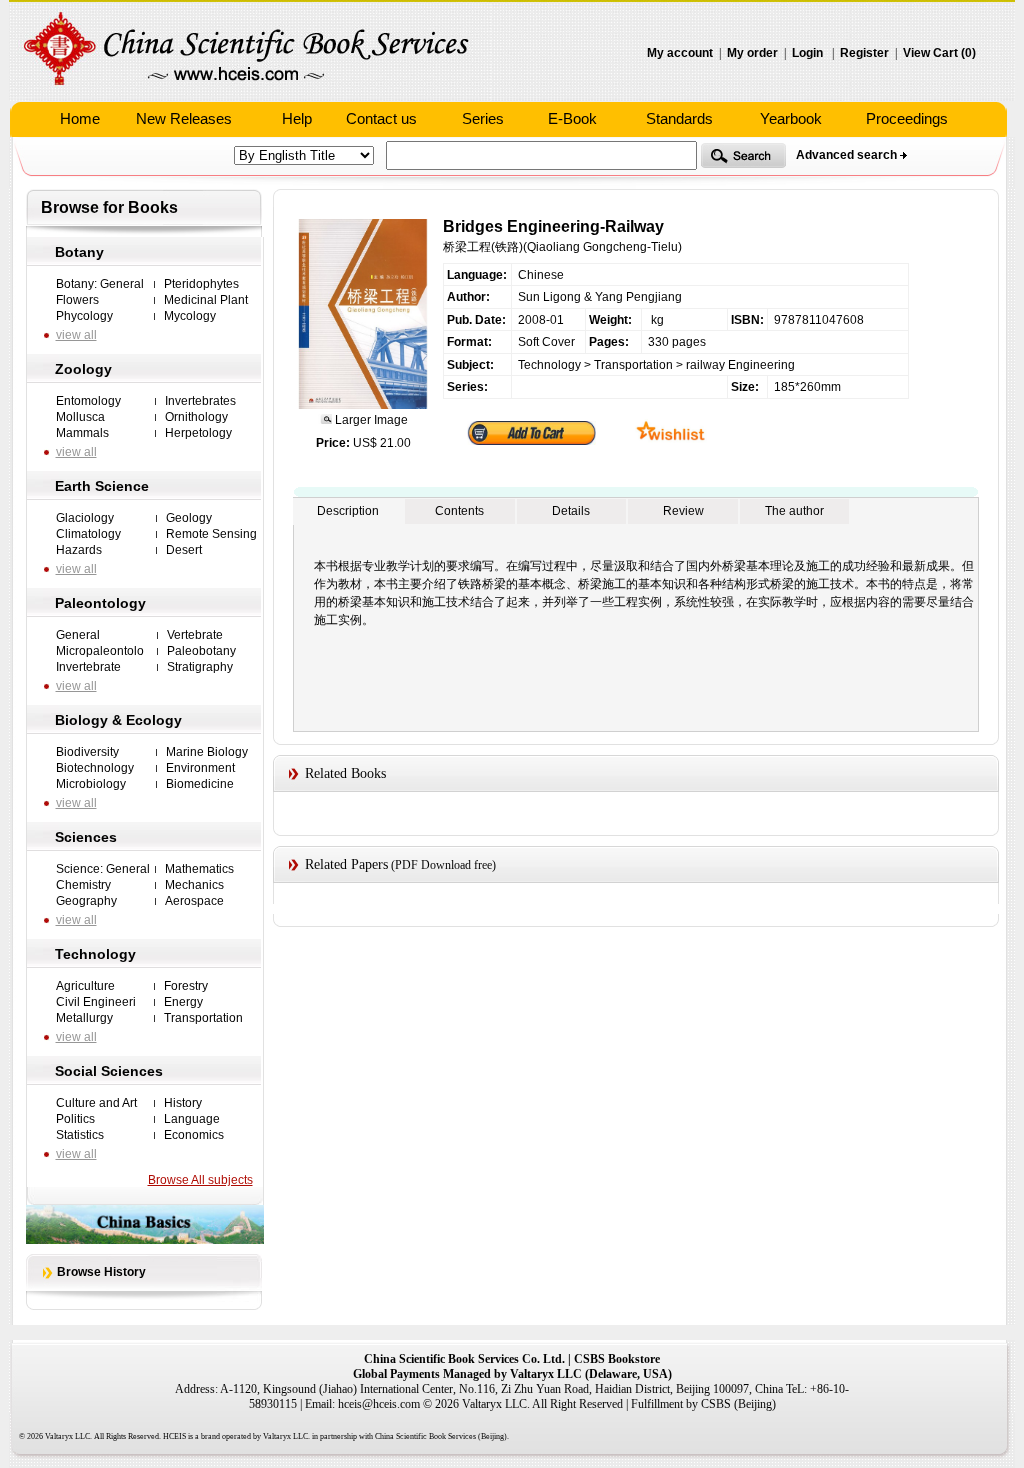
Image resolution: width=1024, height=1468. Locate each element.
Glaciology (85, 518)
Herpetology (198, 433)
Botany (79, 252)
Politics (75, 1119)
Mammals (82, 433)
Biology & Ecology (118, 720)
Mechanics (194, 885)
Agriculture (85, 986)
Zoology (83, 369)
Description (348, 511)
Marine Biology (207, 752)
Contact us (381, 118)
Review (683, 511)
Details (571, 511)
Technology (95, 954)
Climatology (88, 534)
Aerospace (194, 901)
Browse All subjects (200, 1180)
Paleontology (100, 603)
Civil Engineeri (96, 1002)
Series (483, 118)
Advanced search (846, 155)
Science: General (103, 869)
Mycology (190, 316)
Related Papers (346, 864)
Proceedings (907, 118)
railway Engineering (740, 365)
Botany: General (100, 284)
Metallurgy (84, 1018)
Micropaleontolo (100, 651)
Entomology (88, 401)
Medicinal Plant (206, 300)
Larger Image (370, 420)
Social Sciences (109, 1071)
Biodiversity (87, 752)
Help (297, 118)
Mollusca (80, 417)
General (78, 635)
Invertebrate (88, 667)
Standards (679, 118)
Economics (194, 1135)
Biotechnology (95, 768)
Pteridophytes (201, 284)
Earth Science (102, 486)
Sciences (86, 837)
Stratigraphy (200, 667)
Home (80, 118)
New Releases (184, 118)
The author (794, 511)
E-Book (572, 118)
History (183, 1103)
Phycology (84, 316)
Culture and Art (96, 1103)
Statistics (80, 1135)
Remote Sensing (211, 534)
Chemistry (83, 885)
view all (76, 335)
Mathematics (199, 869)
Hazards (79, 550)
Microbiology (91, 784)
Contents (459, 511)
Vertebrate (195, 635)
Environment (200, 768)
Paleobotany (201, 651)
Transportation (203, 1018)
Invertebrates (200, 401)
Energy (183, 1002)
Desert (184, 550)
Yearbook (791, 118)
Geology (189, 518)
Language (192, 1119)
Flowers (77, 300)
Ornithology (196, 417)
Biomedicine (200, 784)
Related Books (345, 773)
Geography (86, 901)
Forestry (186, 986)
